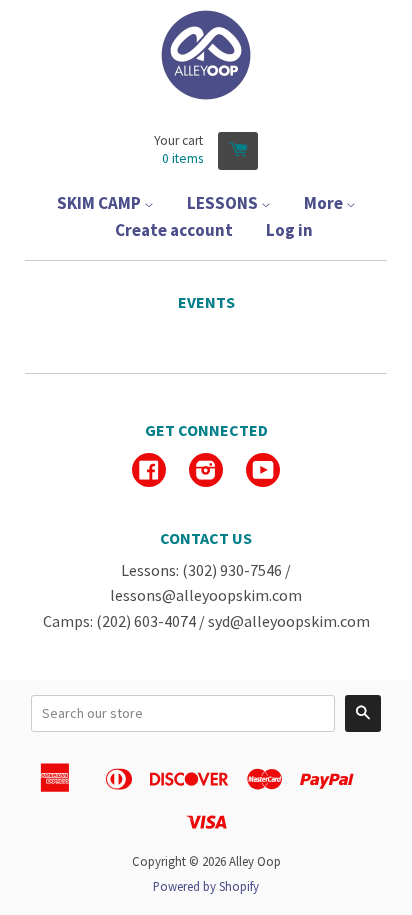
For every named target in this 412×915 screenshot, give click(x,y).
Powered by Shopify (206, 886)
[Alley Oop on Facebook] (149, 472)
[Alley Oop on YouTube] (263, 472)
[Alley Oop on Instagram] (206, 472)
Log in (289, 230)
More (325, 203)
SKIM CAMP (100, 203)
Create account (174, 230)
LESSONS (224, 203)
